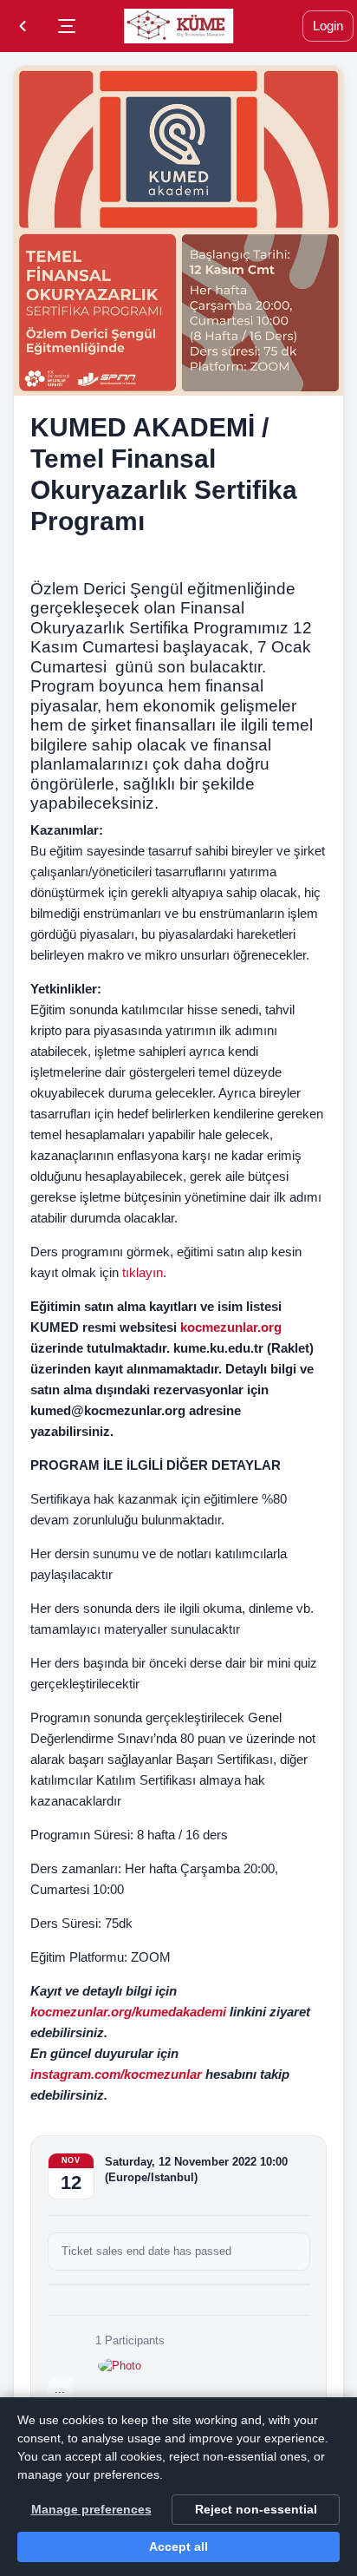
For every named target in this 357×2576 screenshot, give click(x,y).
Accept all (178, 2547)
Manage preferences (91, 2509)
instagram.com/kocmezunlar (116, 2074)
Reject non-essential (256, 2509)
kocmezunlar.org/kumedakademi (128, 2012)
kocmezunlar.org (231, 1327)
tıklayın (141, 1272)
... (60, 2389)
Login (328, 26)
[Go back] (23, 26)
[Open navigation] (67, 26)
